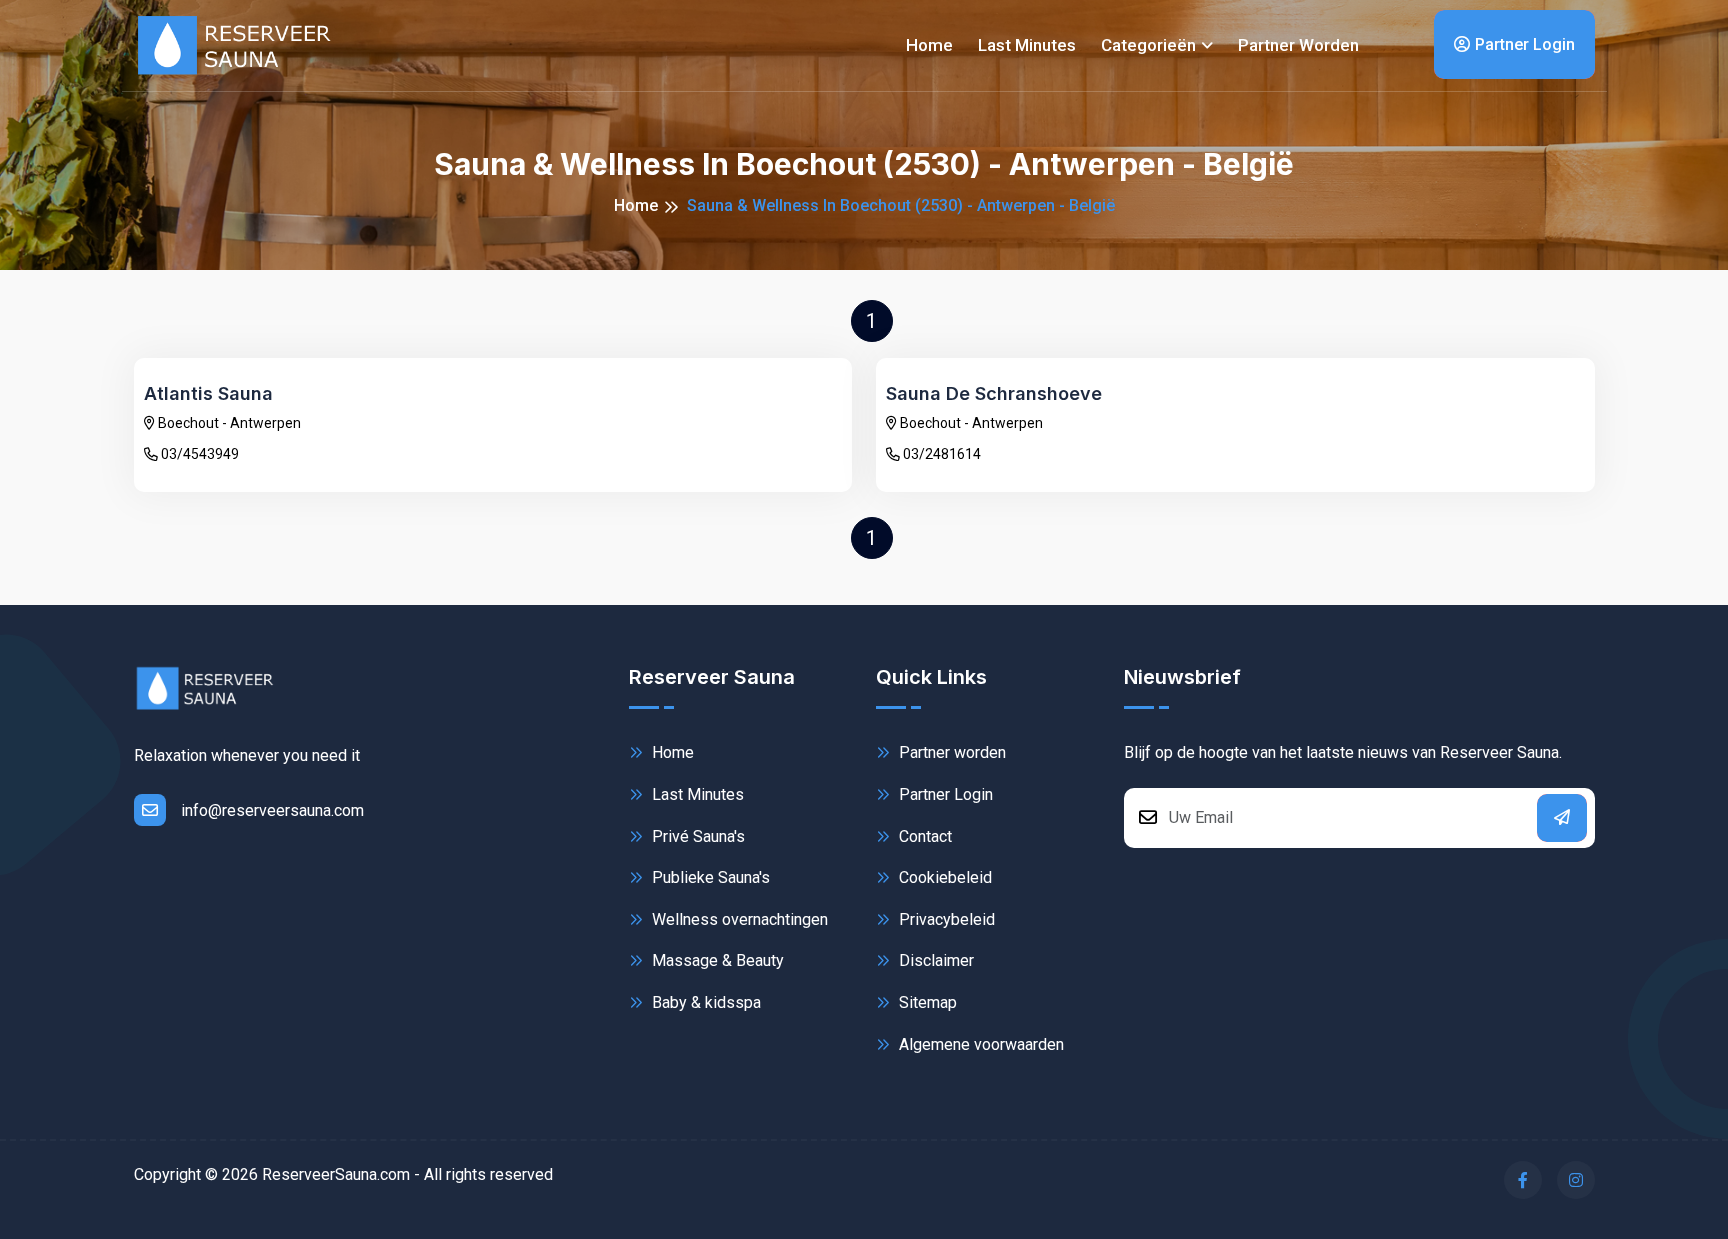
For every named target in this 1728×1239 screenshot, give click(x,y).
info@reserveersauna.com (272, 810)
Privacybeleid (945, 919)
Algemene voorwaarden (979, 1044)
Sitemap (926, 1002)
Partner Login (1525, 44)
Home (929, 45)
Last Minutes (696, 794)
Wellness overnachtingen (738, 919)
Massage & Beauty (716, 960)
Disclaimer (934, 960)
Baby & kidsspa (704, 1002)
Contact (923, 836)
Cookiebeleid (943, 877)
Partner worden (1298, 45)
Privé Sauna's (696, 836)
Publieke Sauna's (709, 877)
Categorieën (1148, 45)
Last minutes (1027, 45)
